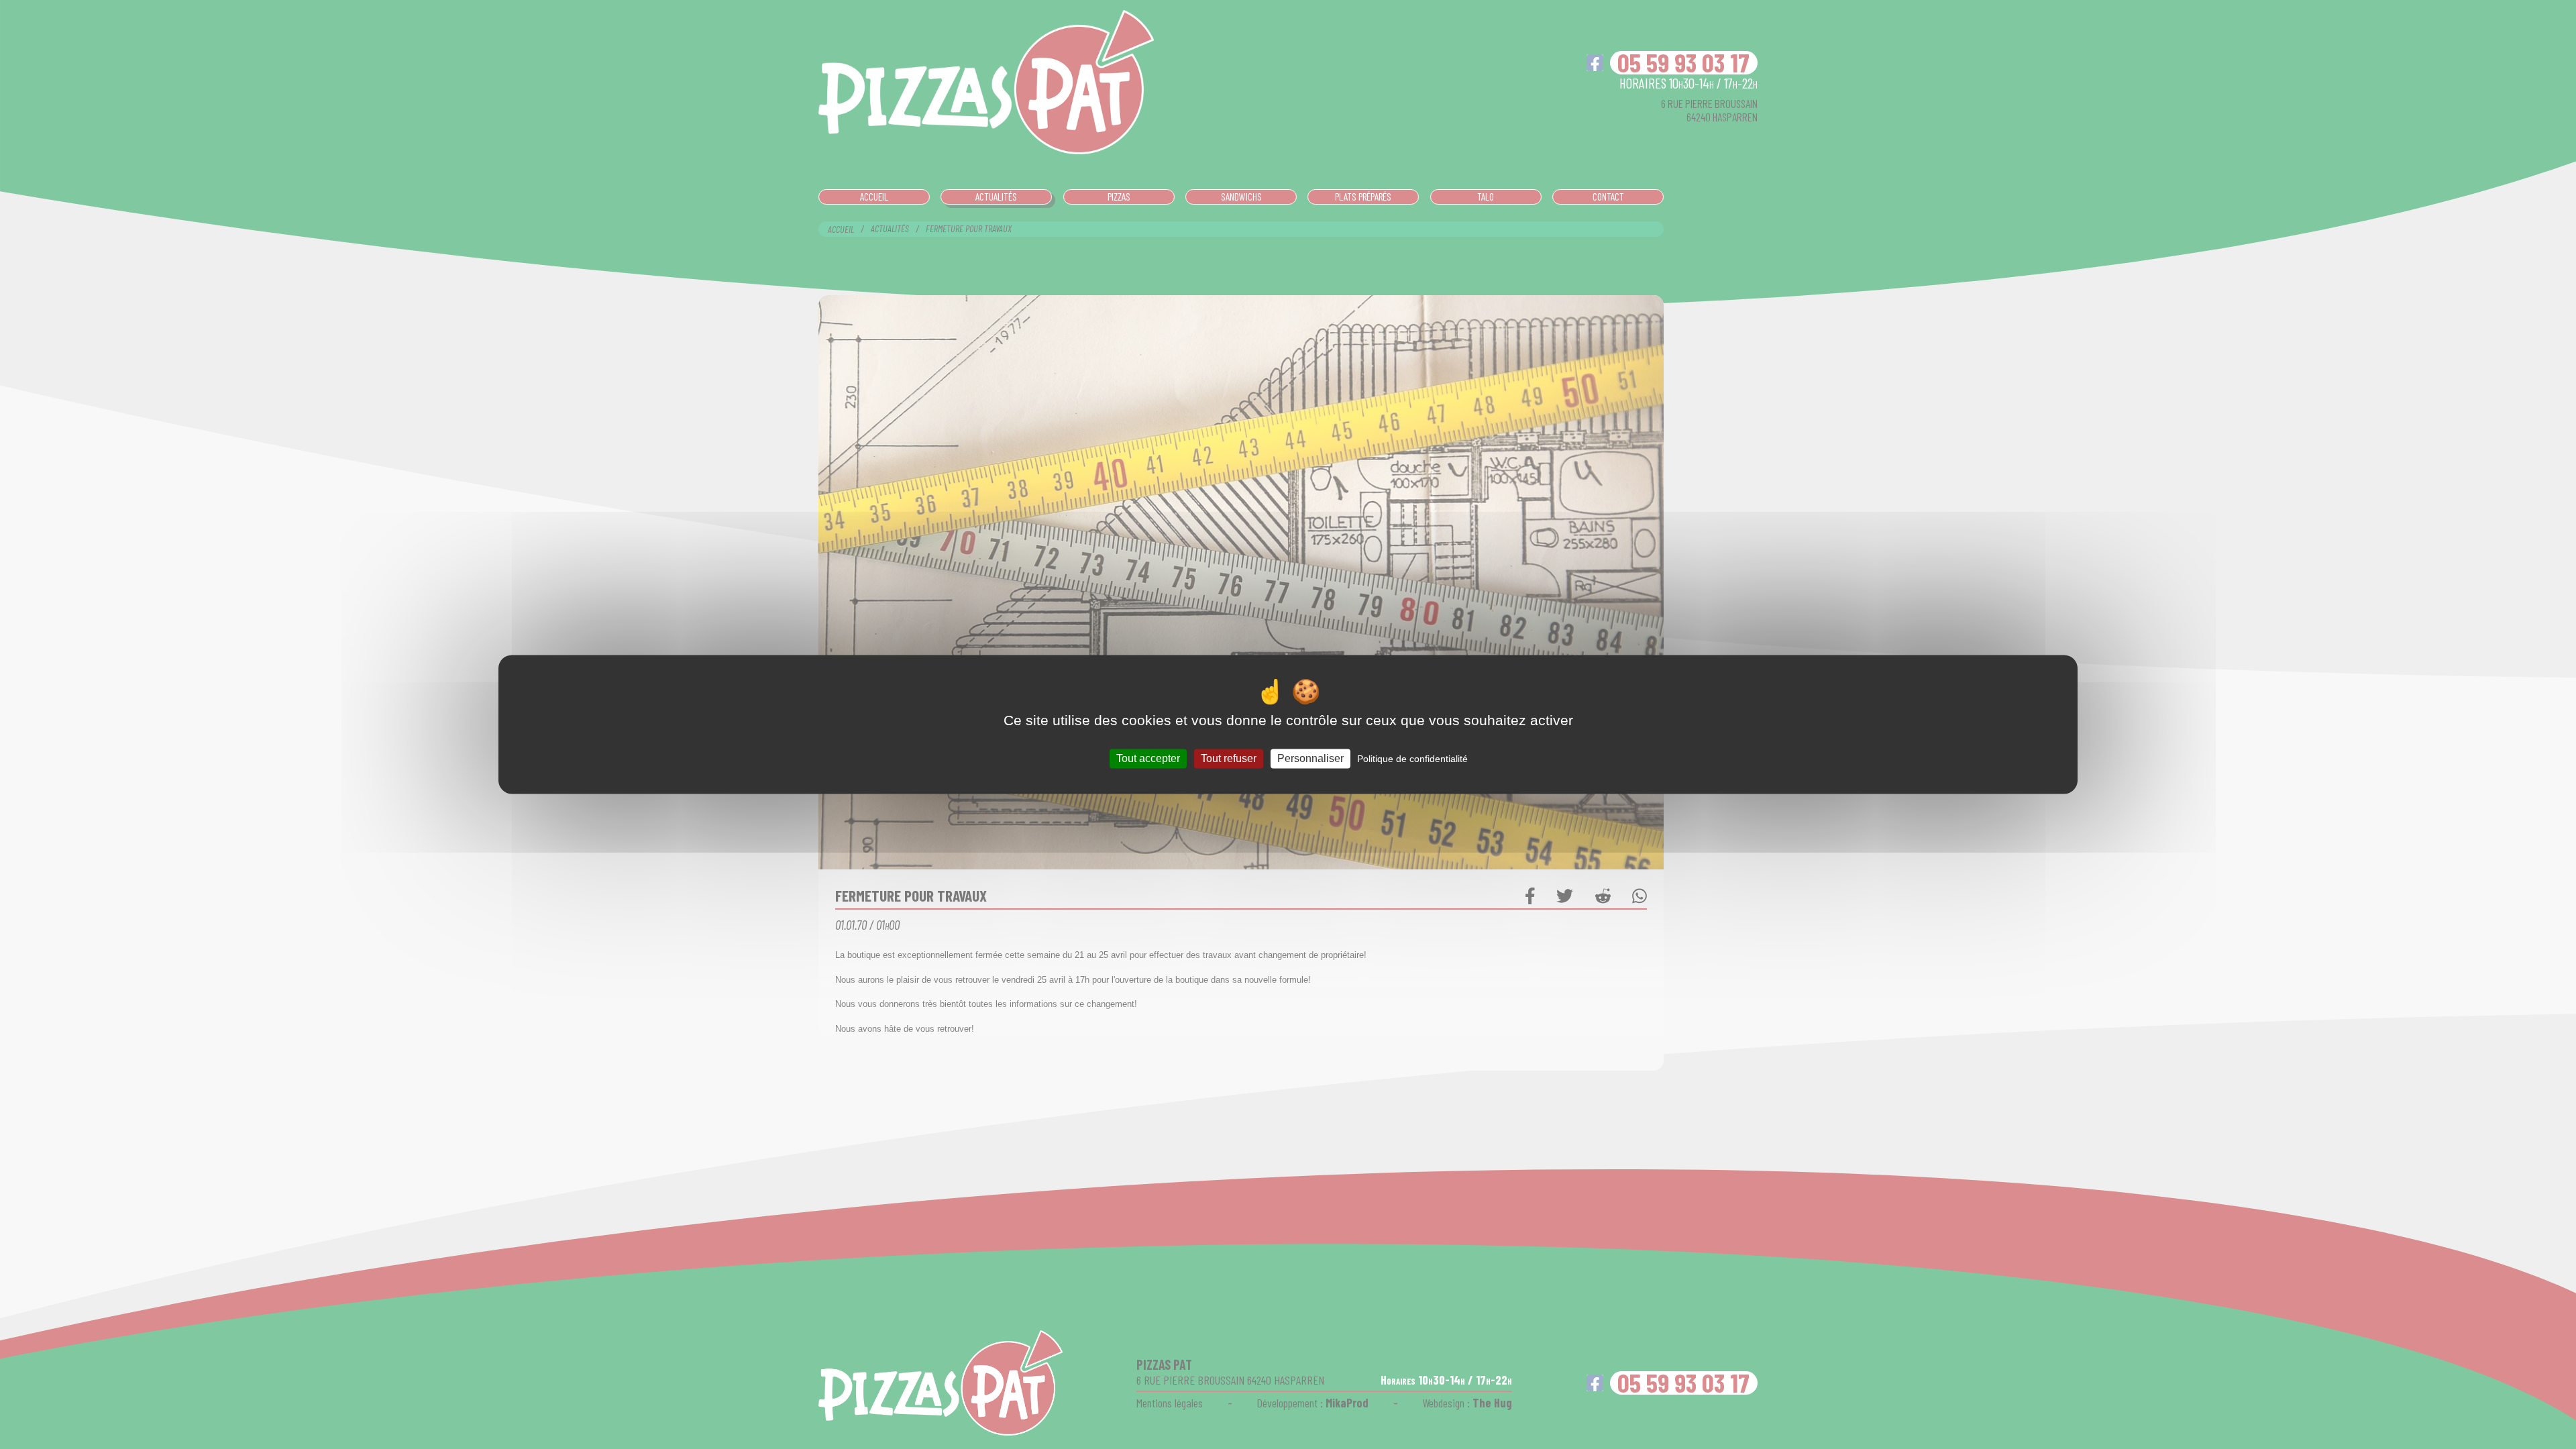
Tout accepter (1148, 758)
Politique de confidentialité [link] (1412, 759)
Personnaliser (1310, 758)
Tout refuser (1229, 758)
